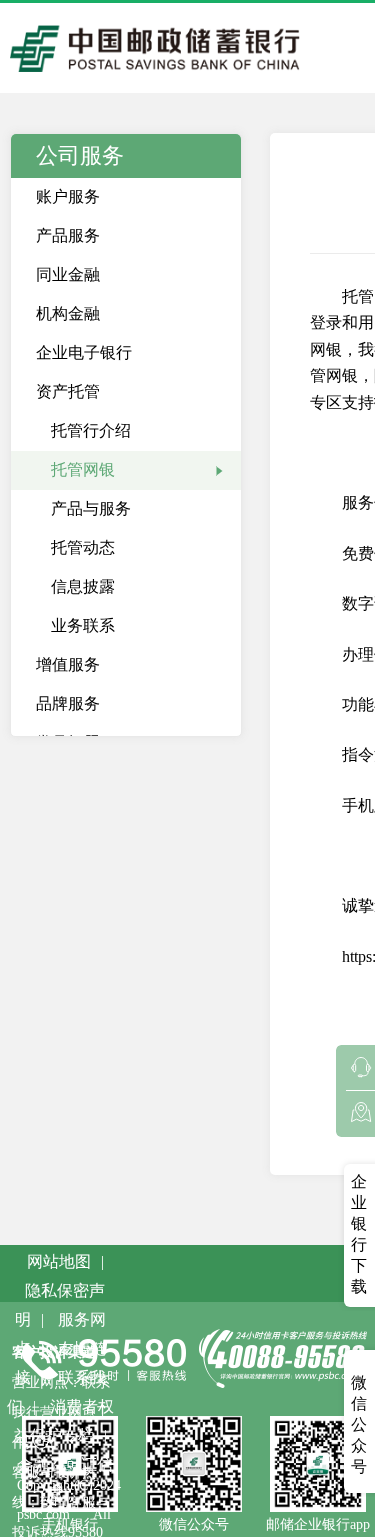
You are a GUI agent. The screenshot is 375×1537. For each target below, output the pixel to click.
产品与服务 (91, 508)
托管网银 (83, 469)
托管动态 (83, 547)
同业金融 (68, 274)
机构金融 (68, 313)
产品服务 (68, 235)
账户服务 (68, 196)
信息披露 (83, 586)
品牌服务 (68, 703)
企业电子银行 (84, 352)
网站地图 (59, 1261)
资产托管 (68, 391)
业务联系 (83, 625)
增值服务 (68, 664)
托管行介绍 (91, 430)
